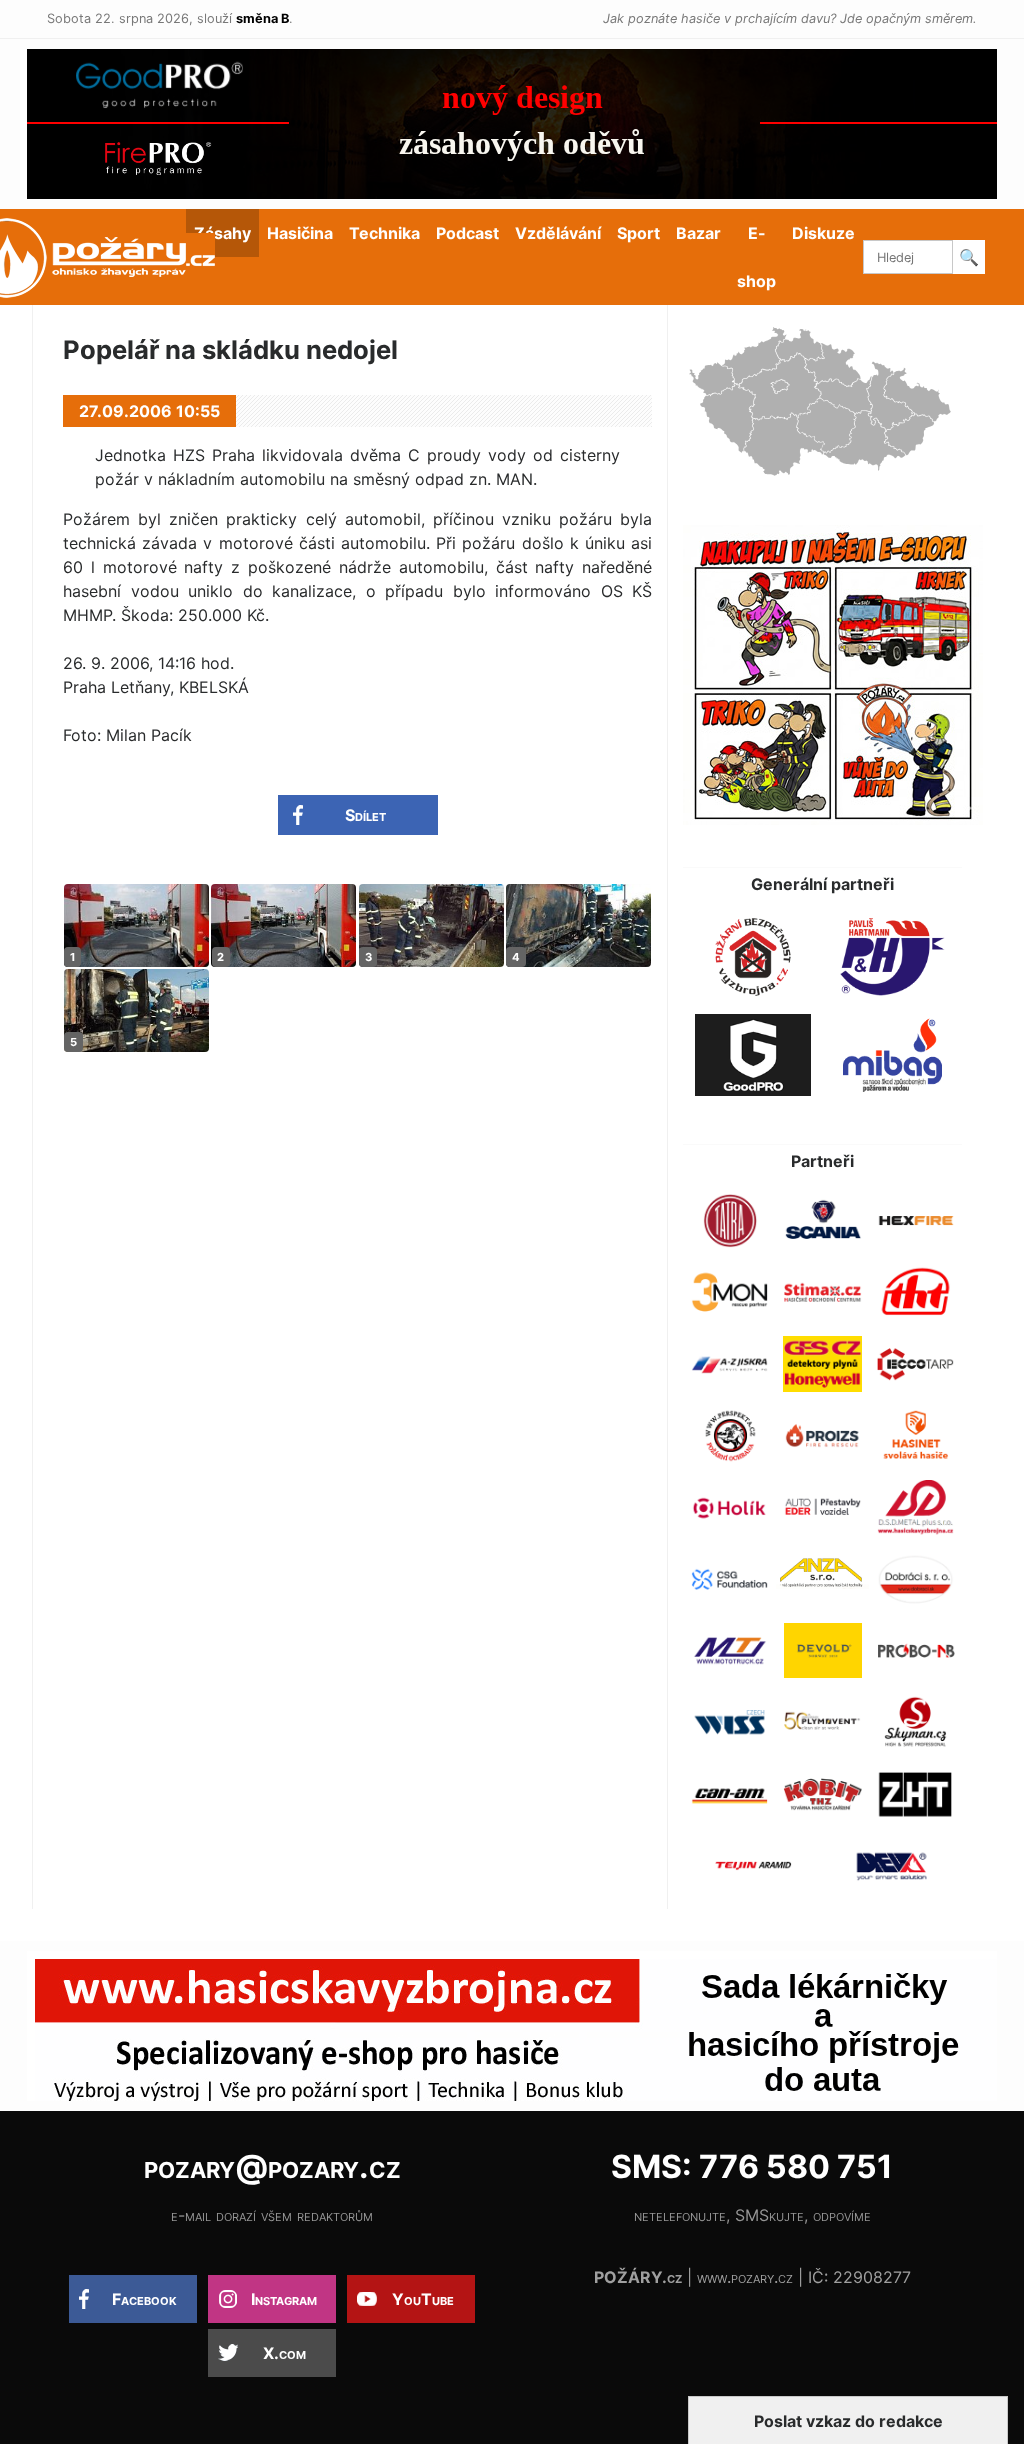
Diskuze (823, 233)
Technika (384, 233)
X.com (284, 2353)
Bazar (698, 233)
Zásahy (222, 233)
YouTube (423, 2299)
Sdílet (365, 815)
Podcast (467, 233)
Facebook (144, 2299)
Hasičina (300, 233)
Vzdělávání (558, 233)
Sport (638, 233)
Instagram (284, 2299)
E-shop (756, 257)
